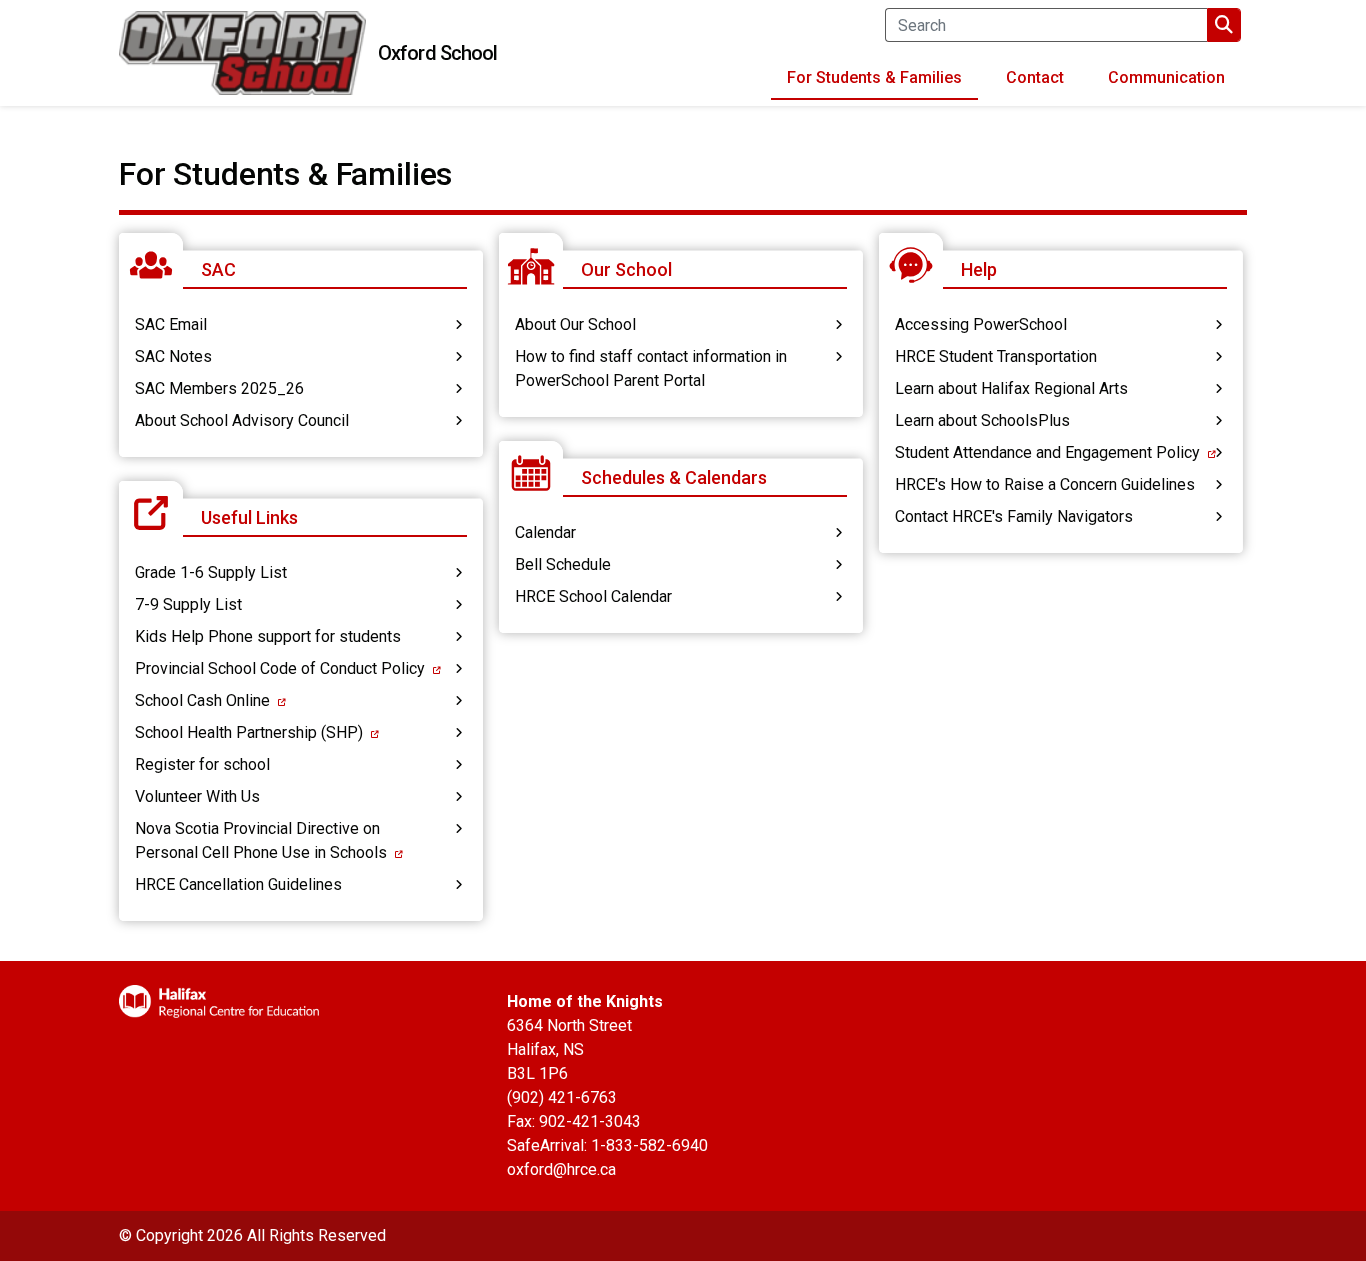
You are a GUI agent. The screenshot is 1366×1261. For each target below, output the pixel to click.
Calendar (545, 532)
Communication (1166, 77)
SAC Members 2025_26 (219, 388)
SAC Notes (173, 356)
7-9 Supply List (188, 604)
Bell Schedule (563, 564)
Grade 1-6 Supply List (211, 572)
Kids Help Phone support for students (268, 636)
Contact (1035, 77)
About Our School (575, 324)
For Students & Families (874, 77)
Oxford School (437, 53)
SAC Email (171, 324)
